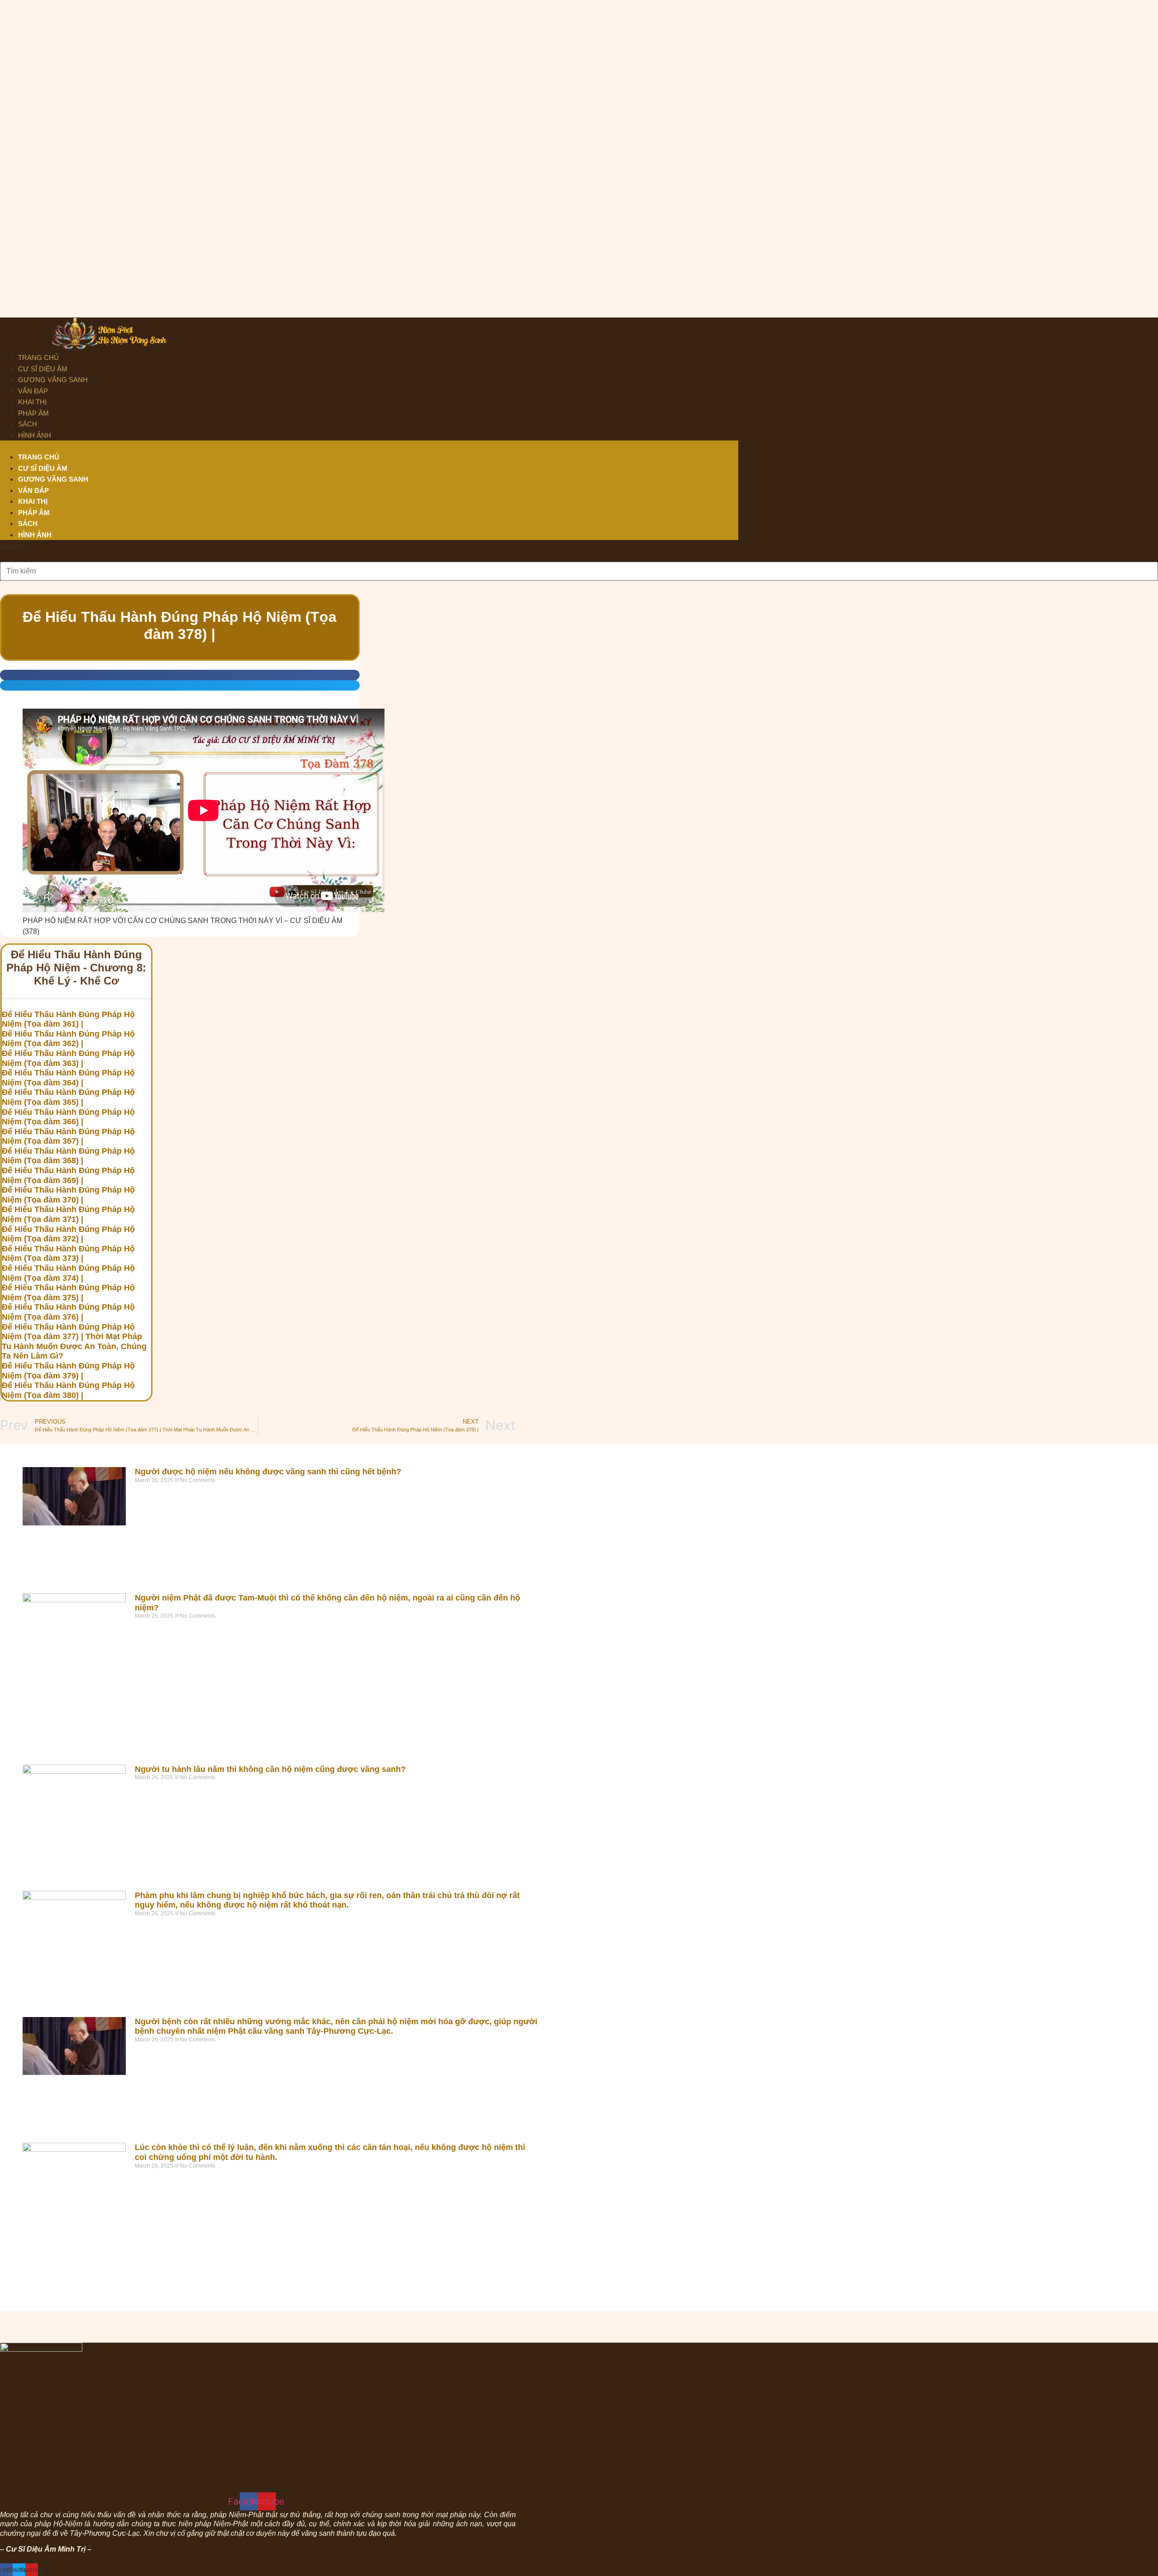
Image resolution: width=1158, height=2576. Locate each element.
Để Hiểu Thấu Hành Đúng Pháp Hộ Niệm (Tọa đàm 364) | (68, 1078)
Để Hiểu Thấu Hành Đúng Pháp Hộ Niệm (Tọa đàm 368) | (68, 1156)
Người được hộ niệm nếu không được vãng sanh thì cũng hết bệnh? (268, 1472)
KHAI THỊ (32, 402)
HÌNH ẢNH (35, 435)
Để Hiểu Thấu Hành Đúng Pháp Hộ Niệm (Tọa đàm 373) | (68, 1254)
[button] (369, 446)
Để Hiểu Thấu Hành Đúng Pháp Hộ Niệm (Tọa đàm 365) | (68, 1097)
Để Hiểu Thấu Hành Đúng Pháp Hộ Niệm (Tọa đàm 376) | (68, 1312)
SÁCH (28, 424)
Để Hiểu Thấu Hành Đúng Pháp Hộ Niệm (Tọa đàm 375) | (68, 1293)
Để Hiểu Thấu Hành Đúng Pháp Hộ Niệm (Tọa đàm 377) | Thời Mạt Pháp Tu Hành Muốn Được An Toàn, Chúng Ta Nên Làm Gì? (74, 1342)
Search (12, 546)
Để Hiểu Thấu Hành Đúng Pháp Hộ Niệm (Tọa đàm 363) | (68, 1058)
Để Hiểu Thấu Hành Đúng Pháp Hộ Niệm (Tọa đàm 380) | (68, 1390)
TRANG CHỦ (38, 358)
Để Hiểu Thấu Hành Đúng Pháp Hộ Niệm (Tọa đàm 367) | (68, 1136)
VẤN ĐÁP (33, 391)
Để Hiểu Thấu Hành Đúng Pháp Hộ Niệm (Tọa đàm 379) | (68, 1371)
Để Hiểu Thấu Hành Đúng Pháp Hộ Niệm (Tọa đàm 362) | (68, 1039)
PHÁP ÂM (33, 413)
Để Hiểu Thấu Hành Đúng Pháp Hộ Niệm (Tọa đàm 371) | (68, 1214)
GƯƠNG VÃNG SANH (53, 380)
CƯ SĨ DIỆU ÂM (43, 369)
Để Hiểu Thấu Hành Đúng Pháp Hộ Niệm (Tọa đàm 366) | (68, 1117)
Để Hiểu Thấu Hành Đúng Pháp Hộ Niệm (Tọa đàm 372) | (68, 1234)
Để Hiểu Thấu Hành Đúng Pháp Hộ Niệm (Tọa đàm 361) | (68, 1019)
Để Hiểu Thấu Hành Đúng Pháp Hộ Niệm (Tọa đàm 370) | (68, 1195)
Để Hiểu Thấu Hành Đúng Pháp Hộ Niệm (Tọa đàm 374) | (68, 1273)
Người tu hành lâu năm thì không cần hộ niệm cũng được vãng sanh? (270, 1769)
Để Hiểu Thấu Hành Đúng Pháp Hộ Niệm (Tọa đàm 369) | (68, 1175)
